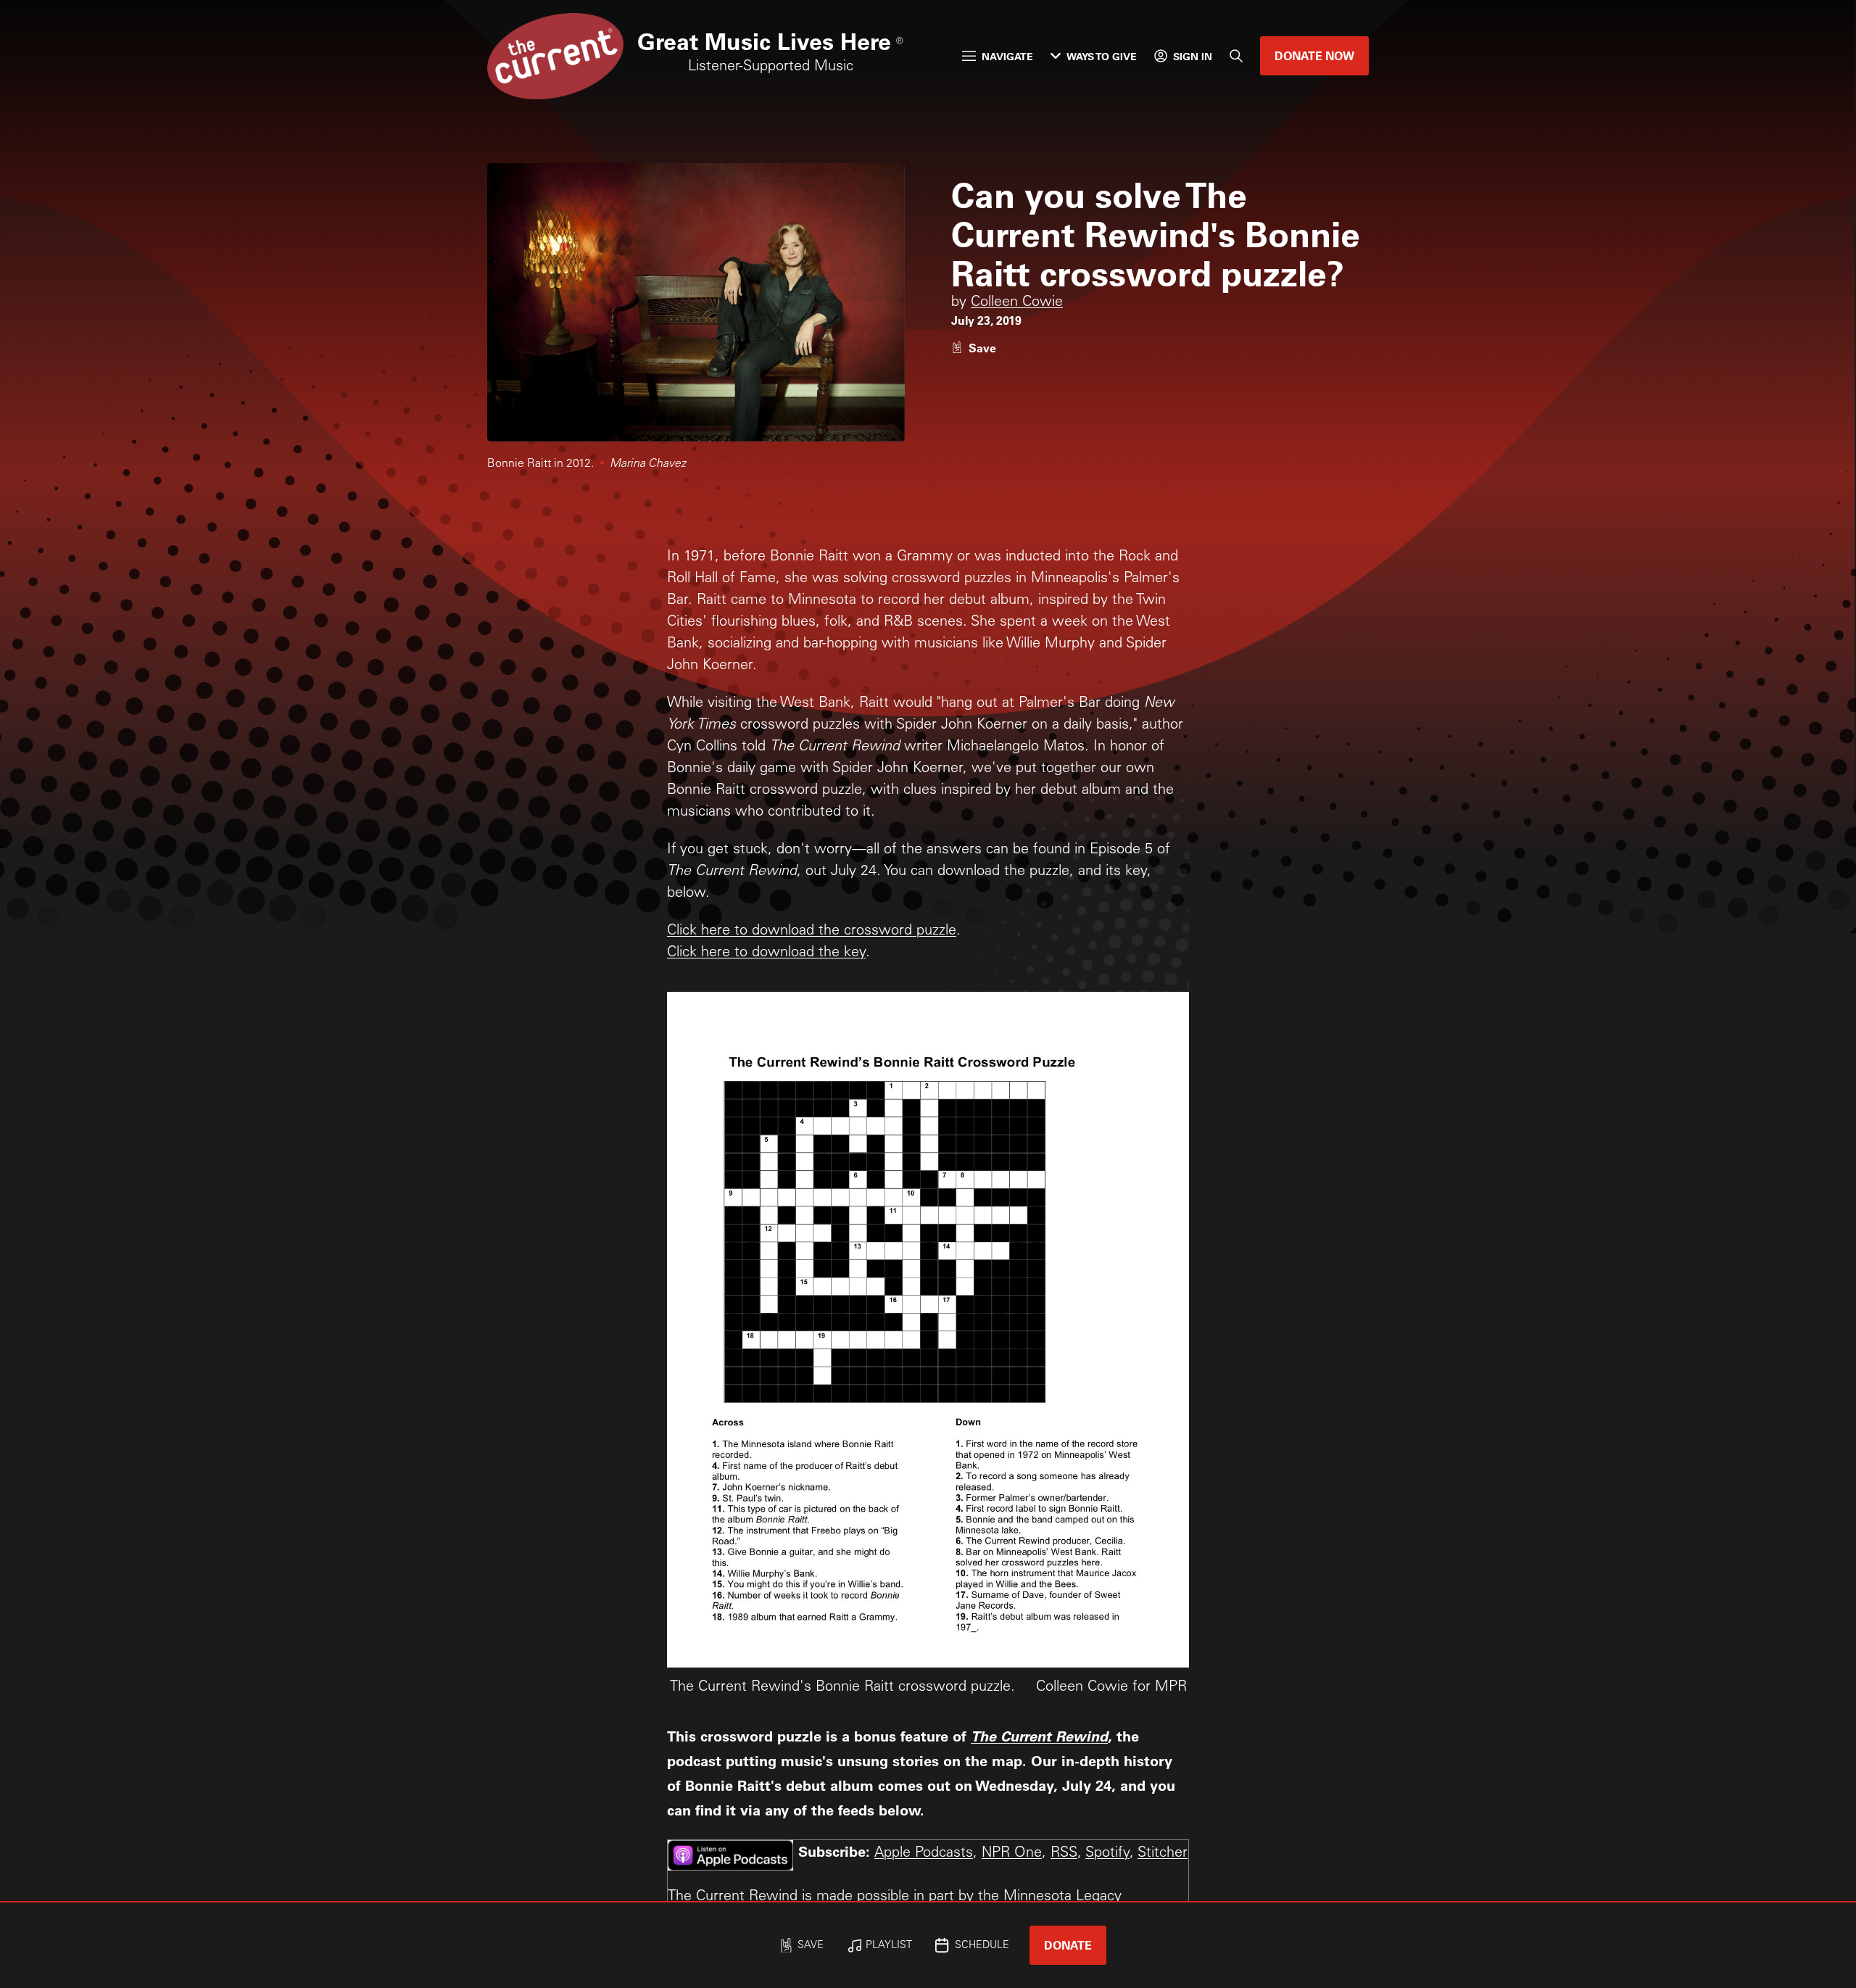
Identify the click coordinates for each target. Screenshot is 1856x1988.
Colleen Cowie (1017, 303)
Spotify (1107, 1854)
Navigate (1007, 56)
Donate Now (1314, 55)
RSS (1064, 1854)
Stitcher (1163, 1854)
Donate (1068, 1945)
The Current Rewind (1039, 1736)
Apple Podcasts (924, 1854)
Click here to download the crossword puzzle (812, 932)
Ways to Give (1102, 56)
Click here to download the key (766, 953)
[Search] (1236, 56)
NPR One (1012, 1854)
